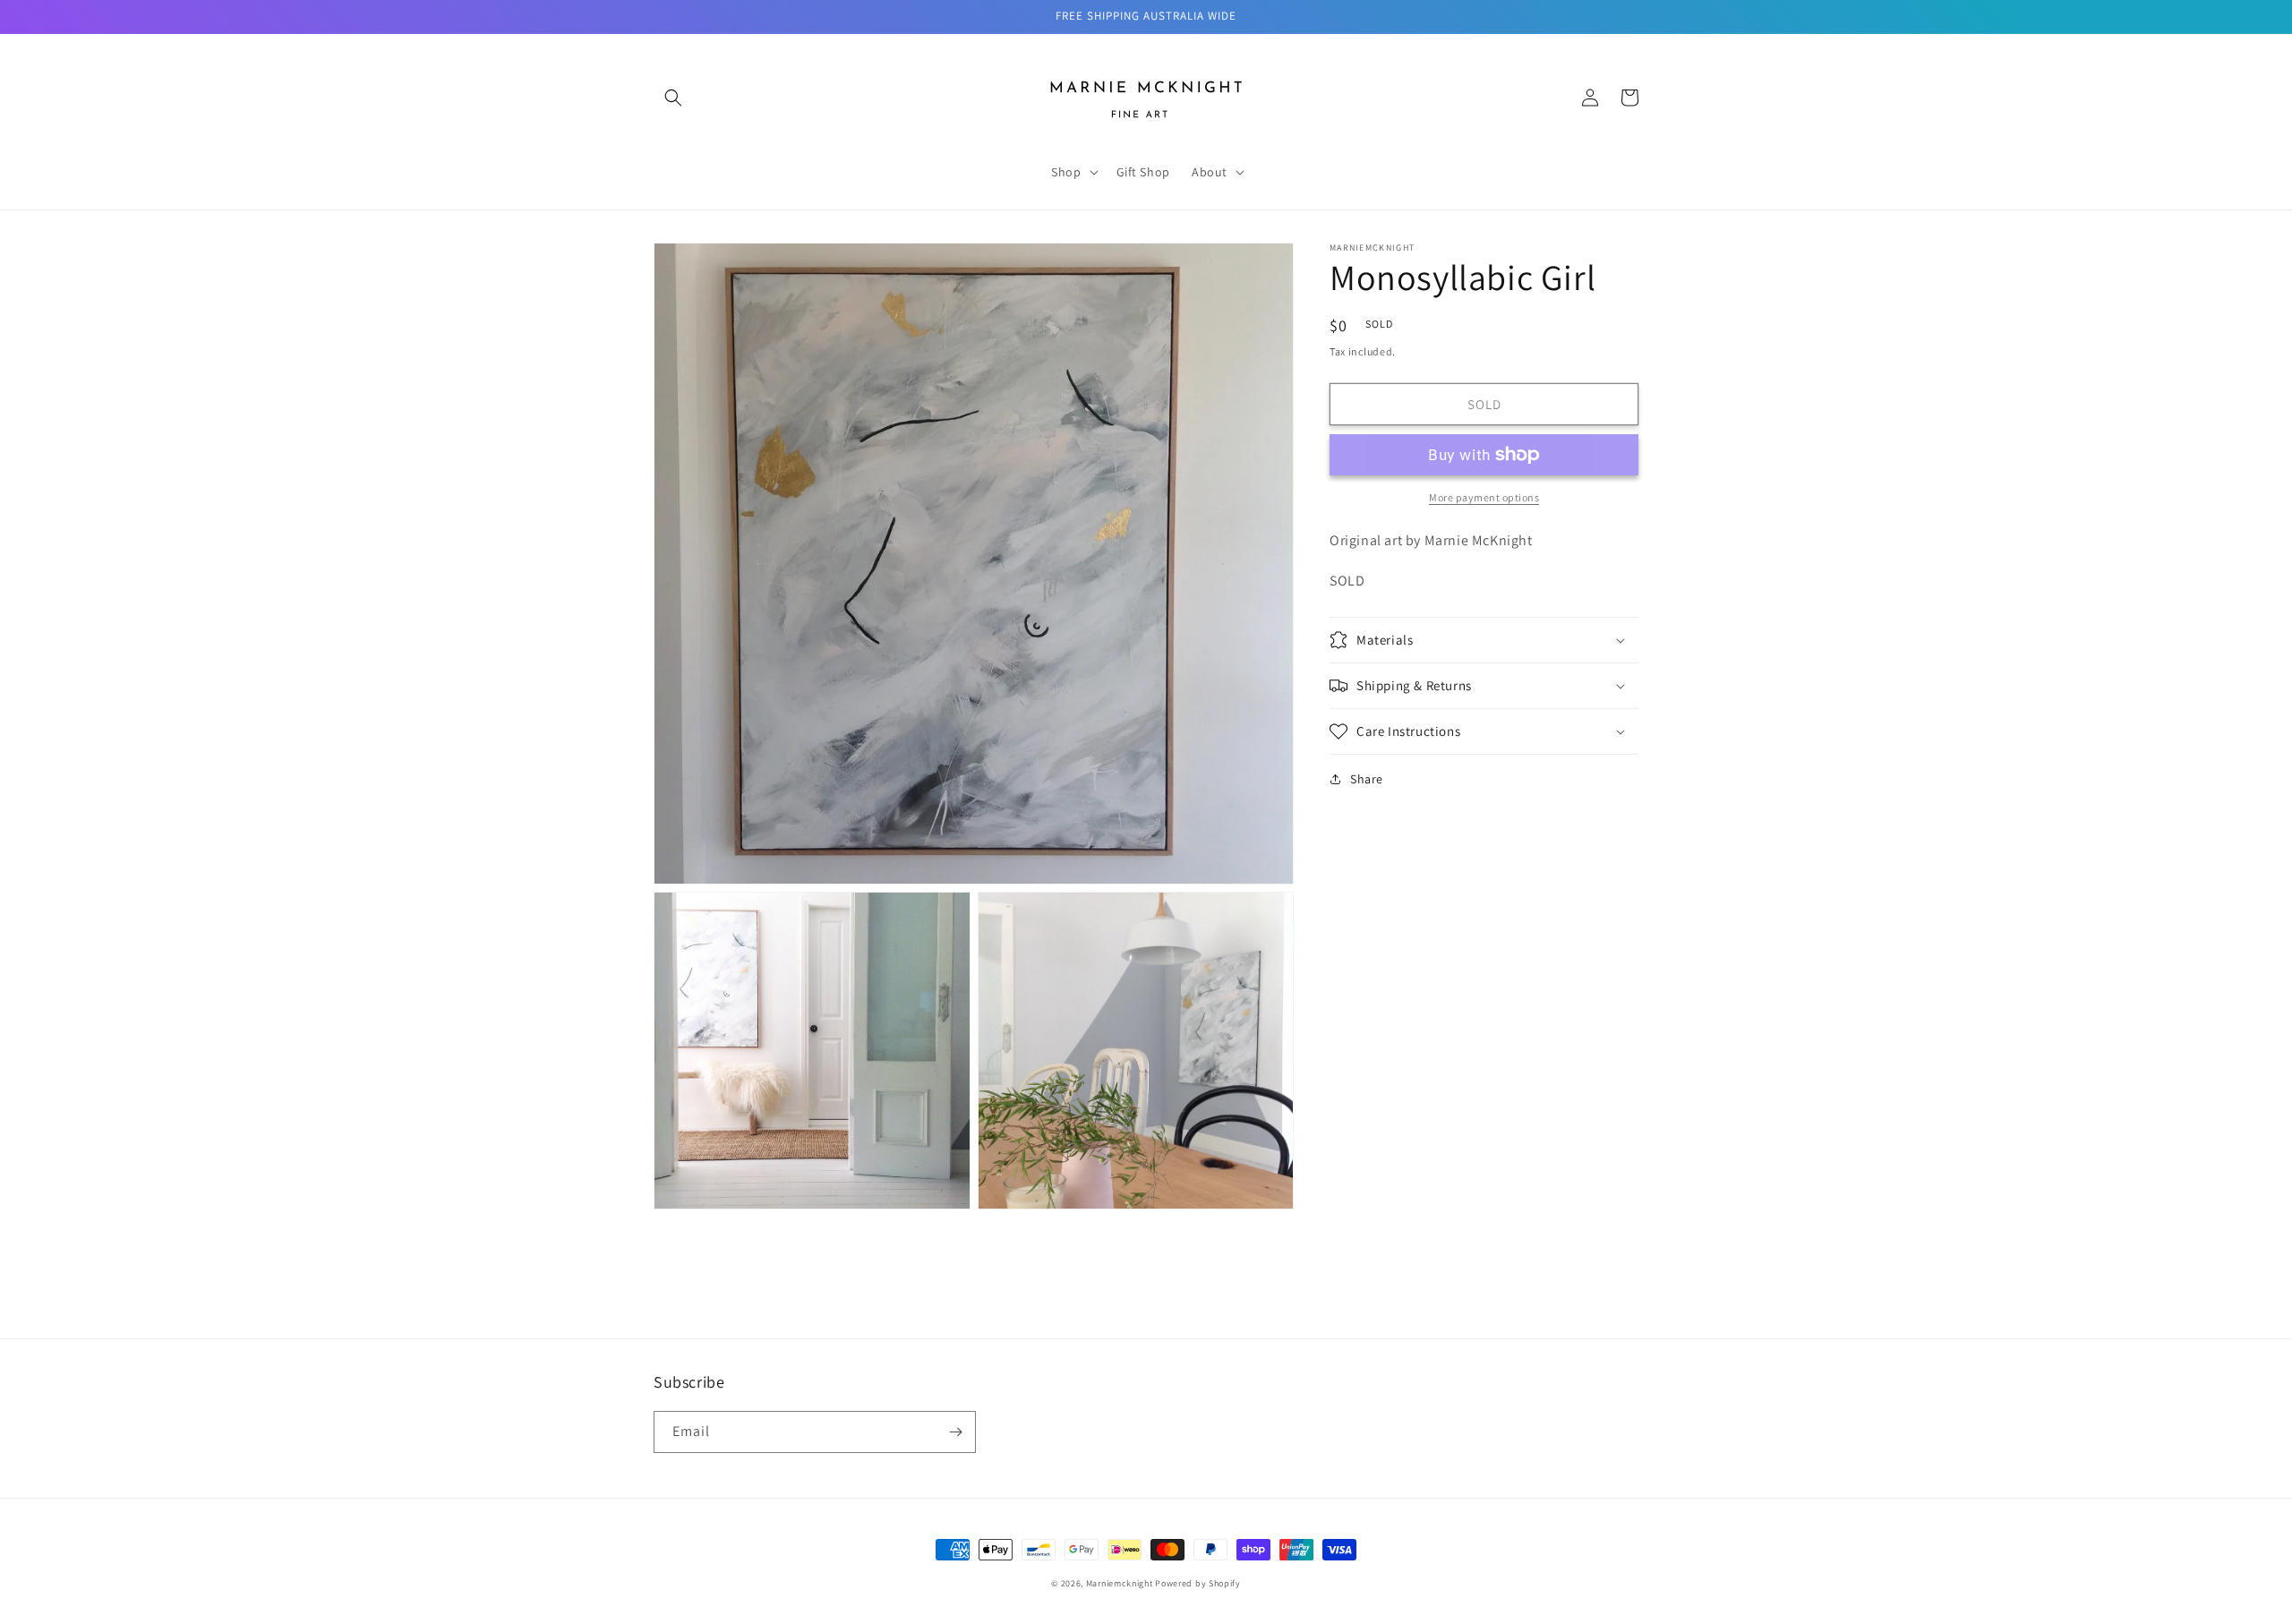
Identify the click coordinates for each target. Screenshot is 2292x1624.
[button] (673, 98)
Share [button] (1367, 779)
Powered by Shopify (1198, 1583)
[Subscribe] (955, 1432)
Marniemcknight (1120, 1583)
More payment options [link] (1484, 497)
